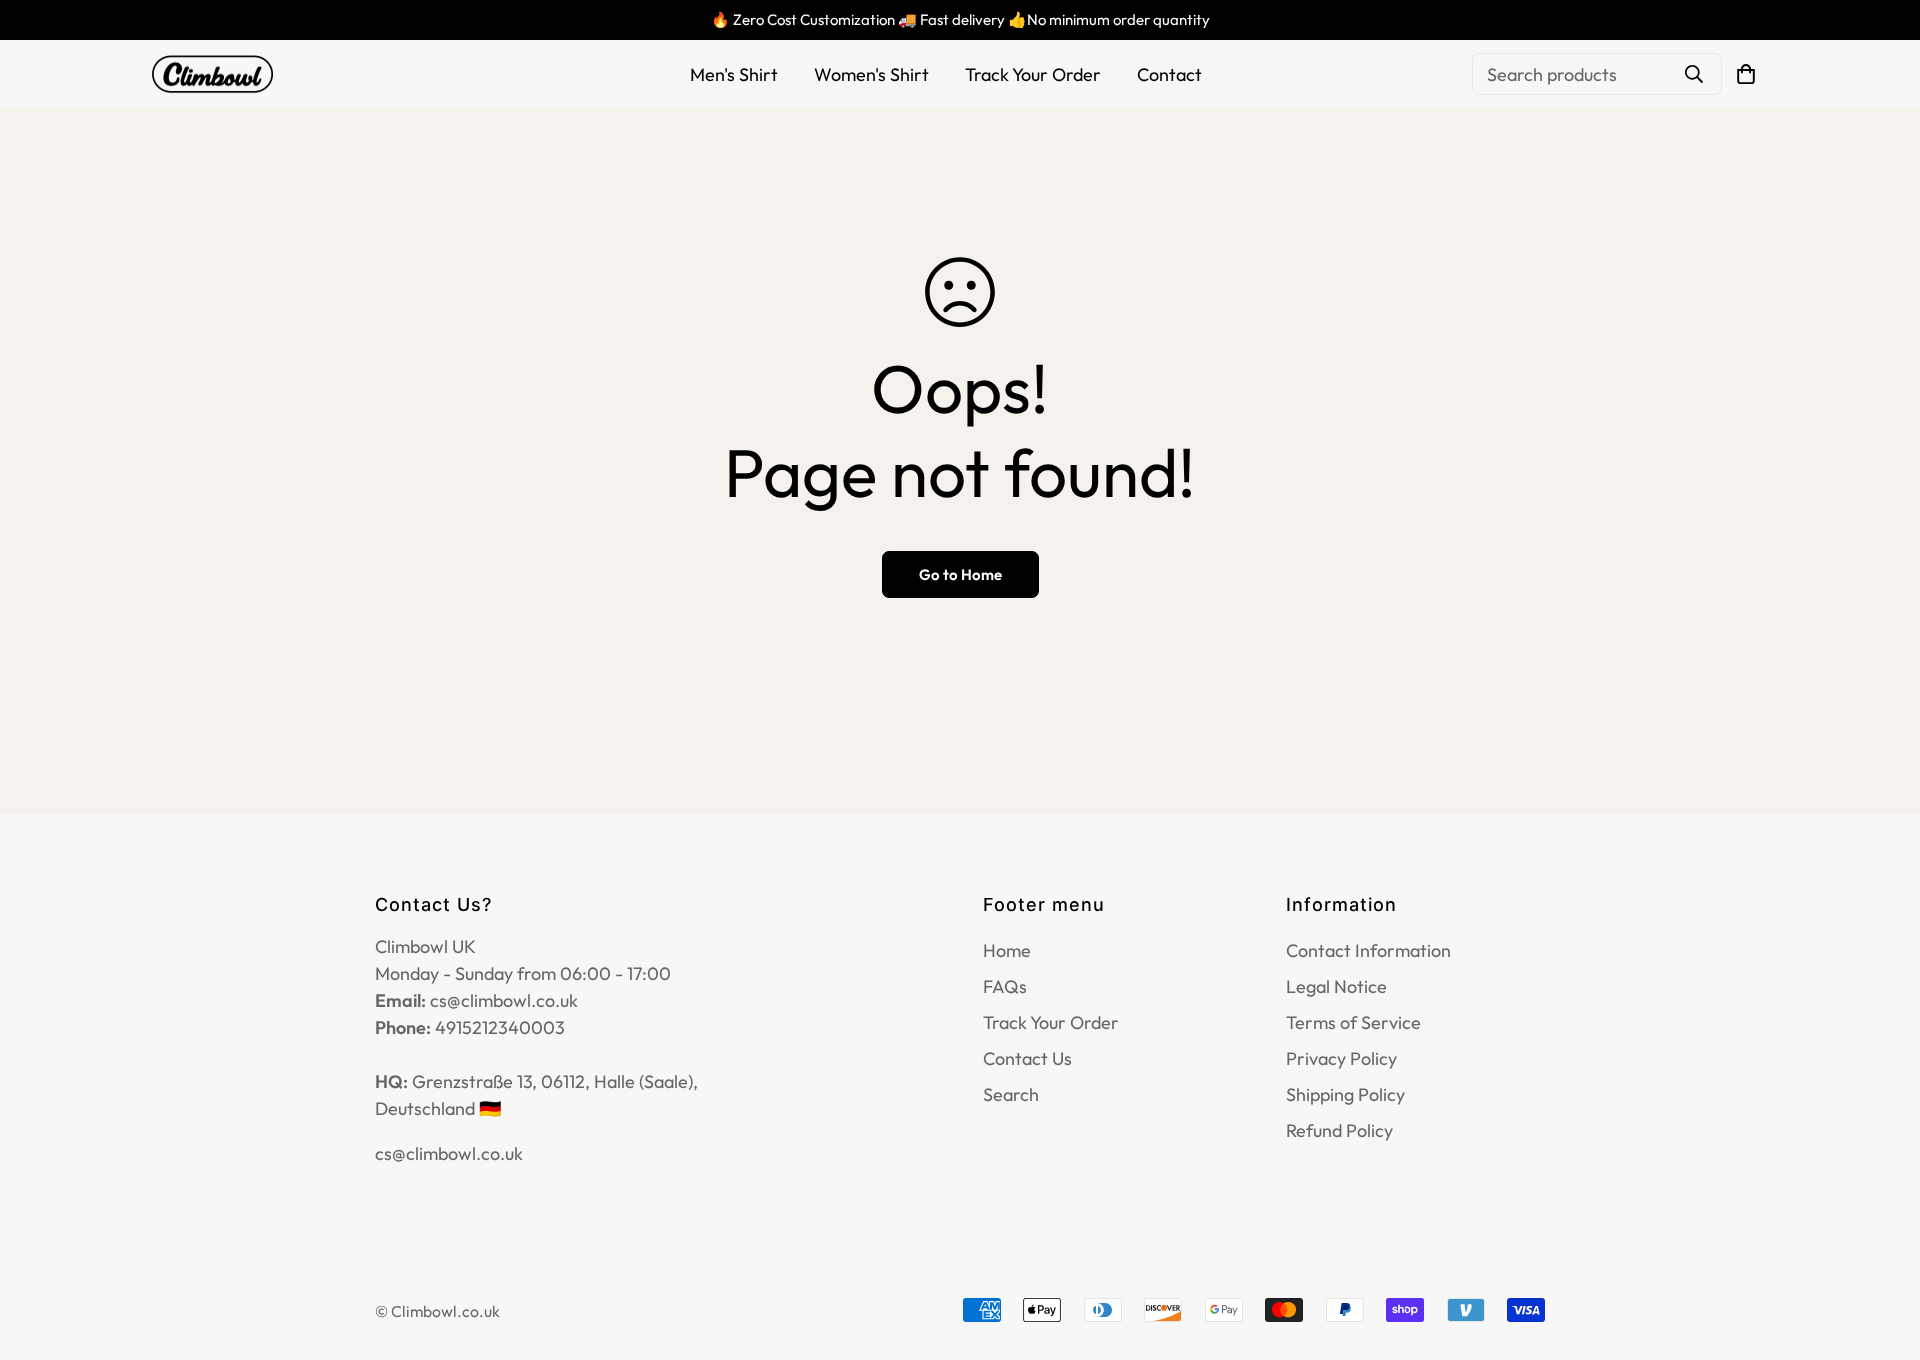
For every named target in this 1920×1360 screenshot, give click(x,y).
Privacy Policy (1341, 1058)
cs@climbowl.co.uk (449, 1153)
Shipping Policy (1345, 1094)
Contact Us (1027, 1058)
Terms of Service (1353, 1022)
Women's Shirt (871, 74)
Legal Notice (1336, 986)
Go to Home (960, 574)
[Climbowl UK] (212, 74)
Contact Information (1368, 950)
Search (1011, 1094)
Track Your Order (1033, 74)
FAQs (1005, 986)
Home (1007, 950)
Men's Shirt (734, 74)
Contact (1169, 74)
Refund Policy (1339, 1130)
